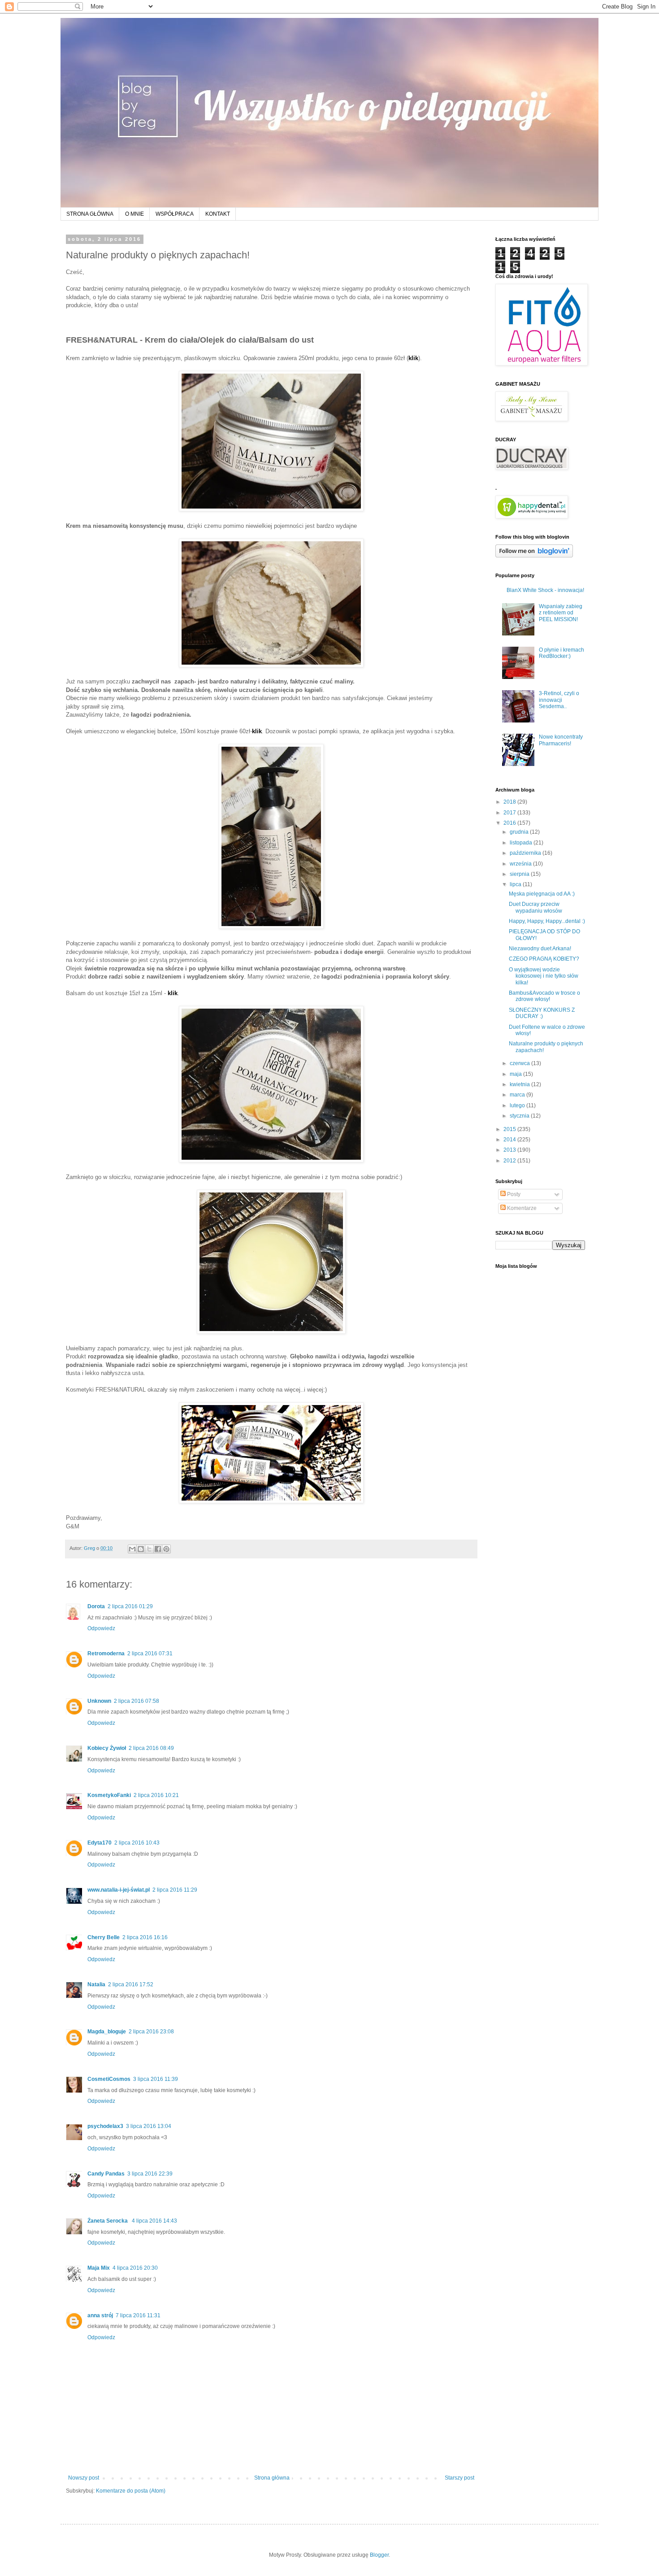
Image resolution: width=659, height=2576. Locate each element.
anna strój (100, 2315)
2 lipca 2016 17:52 (131, 1984)
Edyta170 (100, 1843)
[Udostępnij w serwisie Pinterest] (166, 1549)
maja (516, 1074)
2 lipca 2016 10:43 (137, 1843)
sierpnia (520, 874)
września (521, 864)
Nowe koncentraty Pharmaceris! (561, 740)
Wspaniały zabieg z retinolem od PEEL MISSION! (561, 613)
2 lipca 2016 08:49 (151, 1748)
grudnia (520, 832)
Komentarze (521, 1208)
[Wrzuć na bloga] (141, 1549)
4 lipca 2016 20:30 (135, 2268)
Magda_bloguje (107, 2032)
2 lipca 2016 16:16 (145, 1937)
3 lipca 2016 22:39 (150, 2174)
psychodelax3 (105, 2126)
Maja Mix (99, 2268)
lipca (516, 884)
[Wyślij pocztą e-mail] (132, 1549)
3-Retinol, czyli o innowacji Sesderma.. (559, 700)
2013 (510, 1150)
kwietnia (520, 1084)
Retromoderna (106, 1654)
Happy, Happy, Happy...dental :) (547, 921)
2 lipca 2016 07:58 (137, 1701)
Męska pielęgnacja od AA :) (542, 894)
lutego (518, 1105)
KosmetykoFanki (109, 1795)
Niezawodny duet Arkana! (540, 949)
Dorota (96, 1606)
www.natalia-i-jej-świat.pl (119, 1890)
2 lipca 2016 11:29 (175, 1890)
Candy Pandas (106, 2174)
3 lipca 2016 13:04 (149, 2126)
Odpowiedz (101, 1628)
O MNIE (134, 214)
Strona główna (272, 2478)
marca (518, 1095)
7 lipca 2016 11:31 (138, 2315)
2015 (510, 1129)
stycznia (520, 1116)
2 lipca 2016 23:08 (151, 2032)
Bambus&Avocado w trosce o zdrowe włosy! (544, 996)
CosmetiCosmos (109, 2079)
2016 (510, 823)
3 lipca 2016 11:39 (156, 2079)
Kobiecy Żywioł (107, 1748)
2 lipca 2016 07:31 (150, 1654)
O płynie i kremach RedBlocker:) (561, 653)
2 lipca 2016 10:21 (156, 1795)
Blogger (379, 2555)
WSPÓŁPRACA (175, 214)
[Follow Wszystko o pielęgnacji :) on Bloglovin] (534, 556)
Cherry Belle (104, 1937)
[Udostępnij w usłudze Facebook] (158, 1549)
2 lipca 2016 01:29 (130, 1606)
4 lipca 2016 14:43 (154, 2221)
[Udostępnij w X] (149, 1549)
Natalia (96, 1984)
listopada (522, 843)
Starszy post (460, 2478)
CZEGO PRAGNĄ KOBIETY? (544, 959)
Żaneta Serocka (108, 2221)
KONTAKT (218, 214)
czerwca (520, 1063)
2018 (510, 802)
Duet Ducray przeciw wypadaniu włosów (535, 907)
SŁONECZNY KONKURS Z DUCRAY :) (542, 1013)
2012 (510, 1161)
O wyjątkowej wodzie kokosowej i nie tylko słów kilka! (544, 976)
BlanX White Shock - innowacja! (545, 590)
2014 (510, 1140)
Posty (513, 1194)
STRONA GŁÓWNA (90, 214)
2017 (510, 813)
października (526, 853)
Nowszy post (84, 2478)
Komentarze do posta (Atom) (131, 2491)
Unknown (99, 1701)
